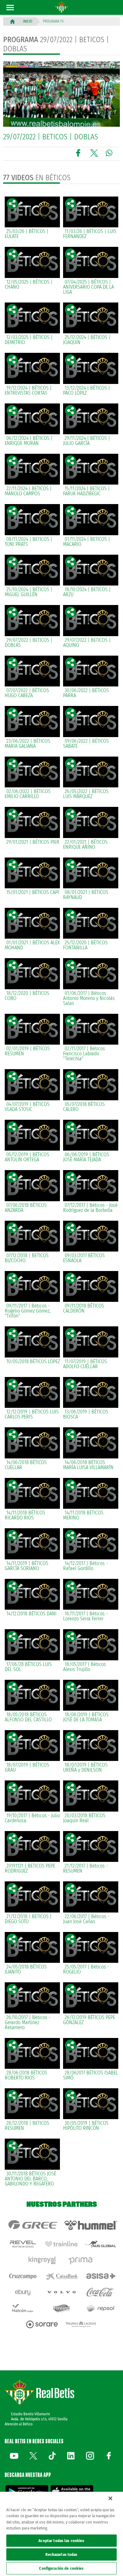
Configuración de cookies (61, 2568)
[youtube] (14, 2456)
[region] (61, 2534)
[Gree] (32, 2225)
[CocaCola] (100, 2292)
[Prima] (81, 2260)
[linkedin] (71, 2456)
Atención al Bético (19, 2424)
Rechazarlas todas (61, 2554)
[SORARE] (42, 2324)
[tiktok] (52, 2456)
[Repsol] (100, 2308)
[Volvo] (61, 2292)
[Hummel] (91, 2225)
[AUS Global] (100, 2244)
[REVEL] (23, 2244)
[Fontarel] (61, 2308)
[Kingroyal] (42, 2260)
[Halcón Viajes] (23, 2308)
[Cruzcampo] (23, 2276)
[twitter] (33, 2456)
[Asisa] (100, 2276)
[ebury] (23, 2292)
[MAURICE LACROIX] (81, 2324)
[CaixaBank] (61, 2276)
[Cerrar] (110, 2498)
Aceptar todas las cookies (61, 2541)
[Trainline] (61, 2244)
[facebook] (109, 2456)
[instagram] (90, 2456)
